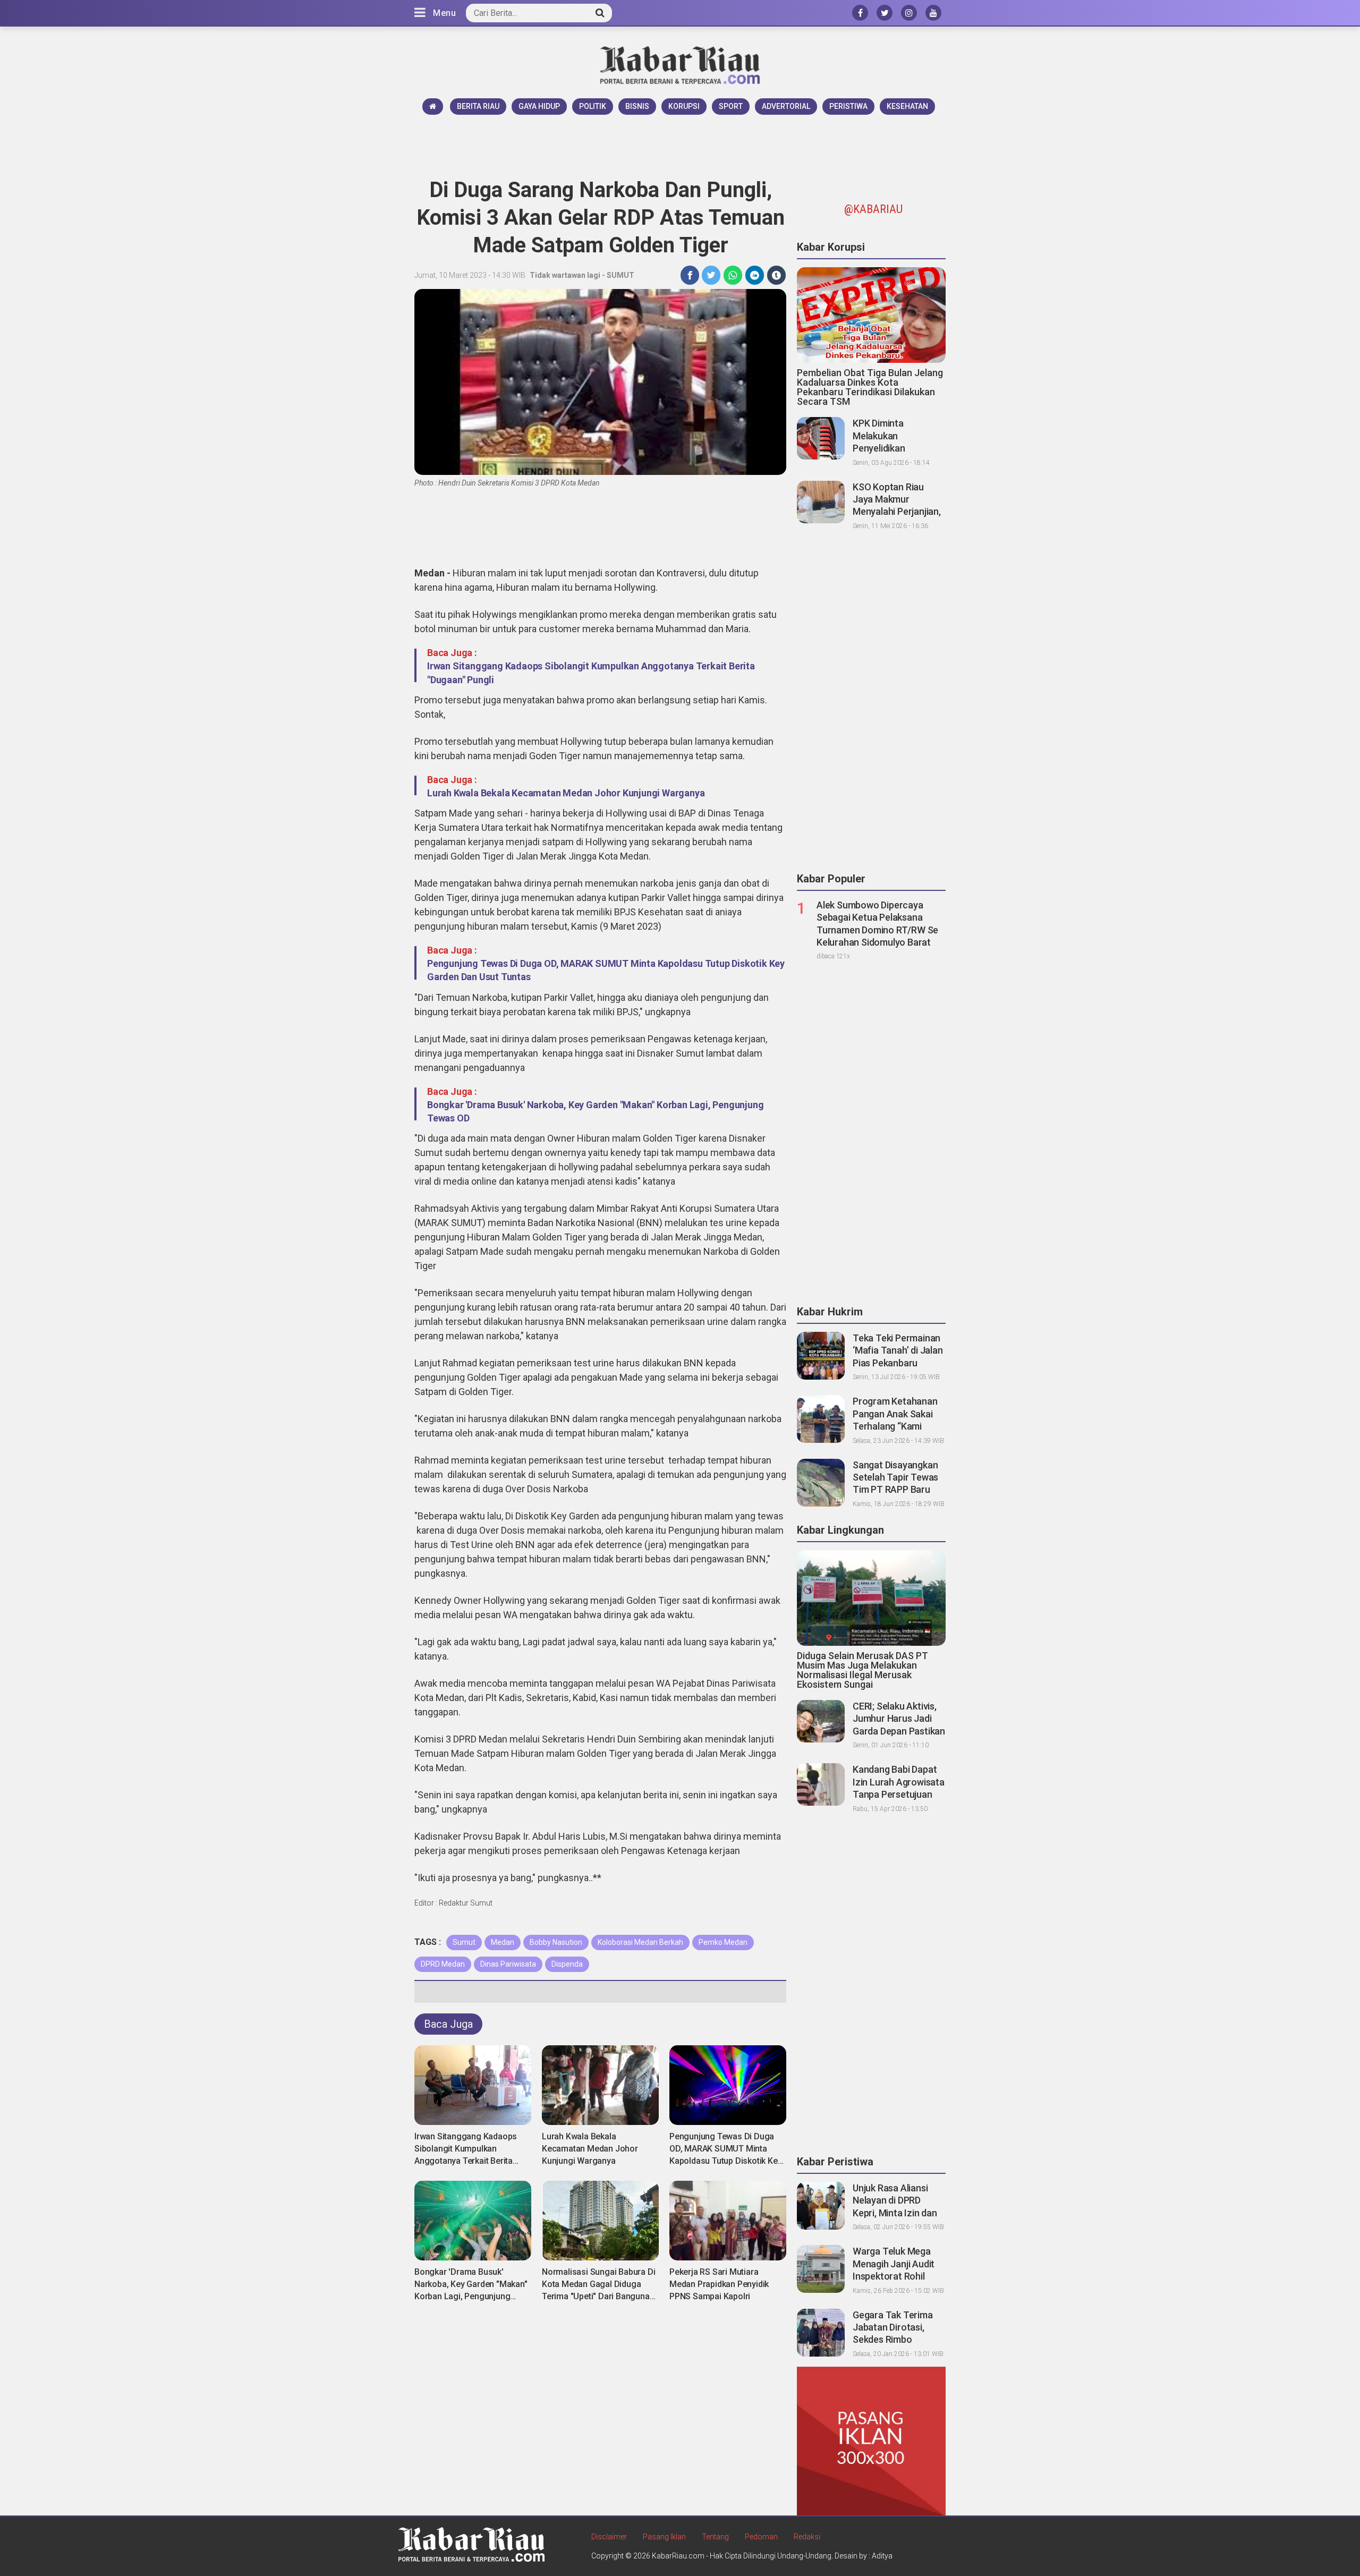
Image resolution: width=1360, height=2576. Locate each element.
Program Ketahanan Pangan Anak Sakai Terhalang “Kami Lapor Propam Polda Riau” (896, 1426)
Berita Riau (478, 106)
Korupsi (684, 106)
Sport (731, 106)
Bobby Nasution (556, 1942)
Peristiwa (848, 106)
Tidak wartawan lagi (565, 275)
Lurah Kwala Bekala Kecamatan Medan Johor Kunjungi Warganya (566, 793)
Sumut (464, 1942)
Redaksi (807, 2537)
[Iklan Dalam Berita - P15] (871, 2441)
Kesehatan (907, 106)
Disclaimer (609, 2537)
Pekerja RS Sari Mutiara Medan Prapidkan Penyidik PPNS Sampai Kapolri (719, 2284)
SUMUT (620, 275)
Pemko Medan (723, 1942)
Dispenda (567, 1964)
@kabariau (873, 209)
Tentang (715, 2537)
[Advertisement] (680, 144)
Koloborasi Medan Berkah (640, 1942)
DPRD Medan (443, 1964)
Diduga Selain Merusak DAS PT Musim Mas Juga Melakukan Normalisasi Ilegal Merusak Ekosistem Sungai (862, 1670)
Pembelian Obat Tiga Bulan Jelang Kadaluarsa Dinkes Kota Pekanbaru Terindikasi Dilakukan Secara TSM (870, 387)
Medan (503, 1942)
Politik (593, 106)
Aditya (882, 2556)
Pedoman (761, 2537)
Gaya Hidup (539, 106)
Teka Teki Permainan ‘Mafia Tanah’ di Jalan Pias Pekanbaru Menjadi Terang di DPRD (898, 1363)
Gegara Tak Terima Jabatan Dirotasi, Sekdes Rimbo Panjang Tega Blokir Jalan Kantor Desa (894, 2340)
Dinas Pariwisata (508, 1964)
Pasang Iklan (664, 2537)
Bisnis (637, 106)
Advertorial (786, 106)
